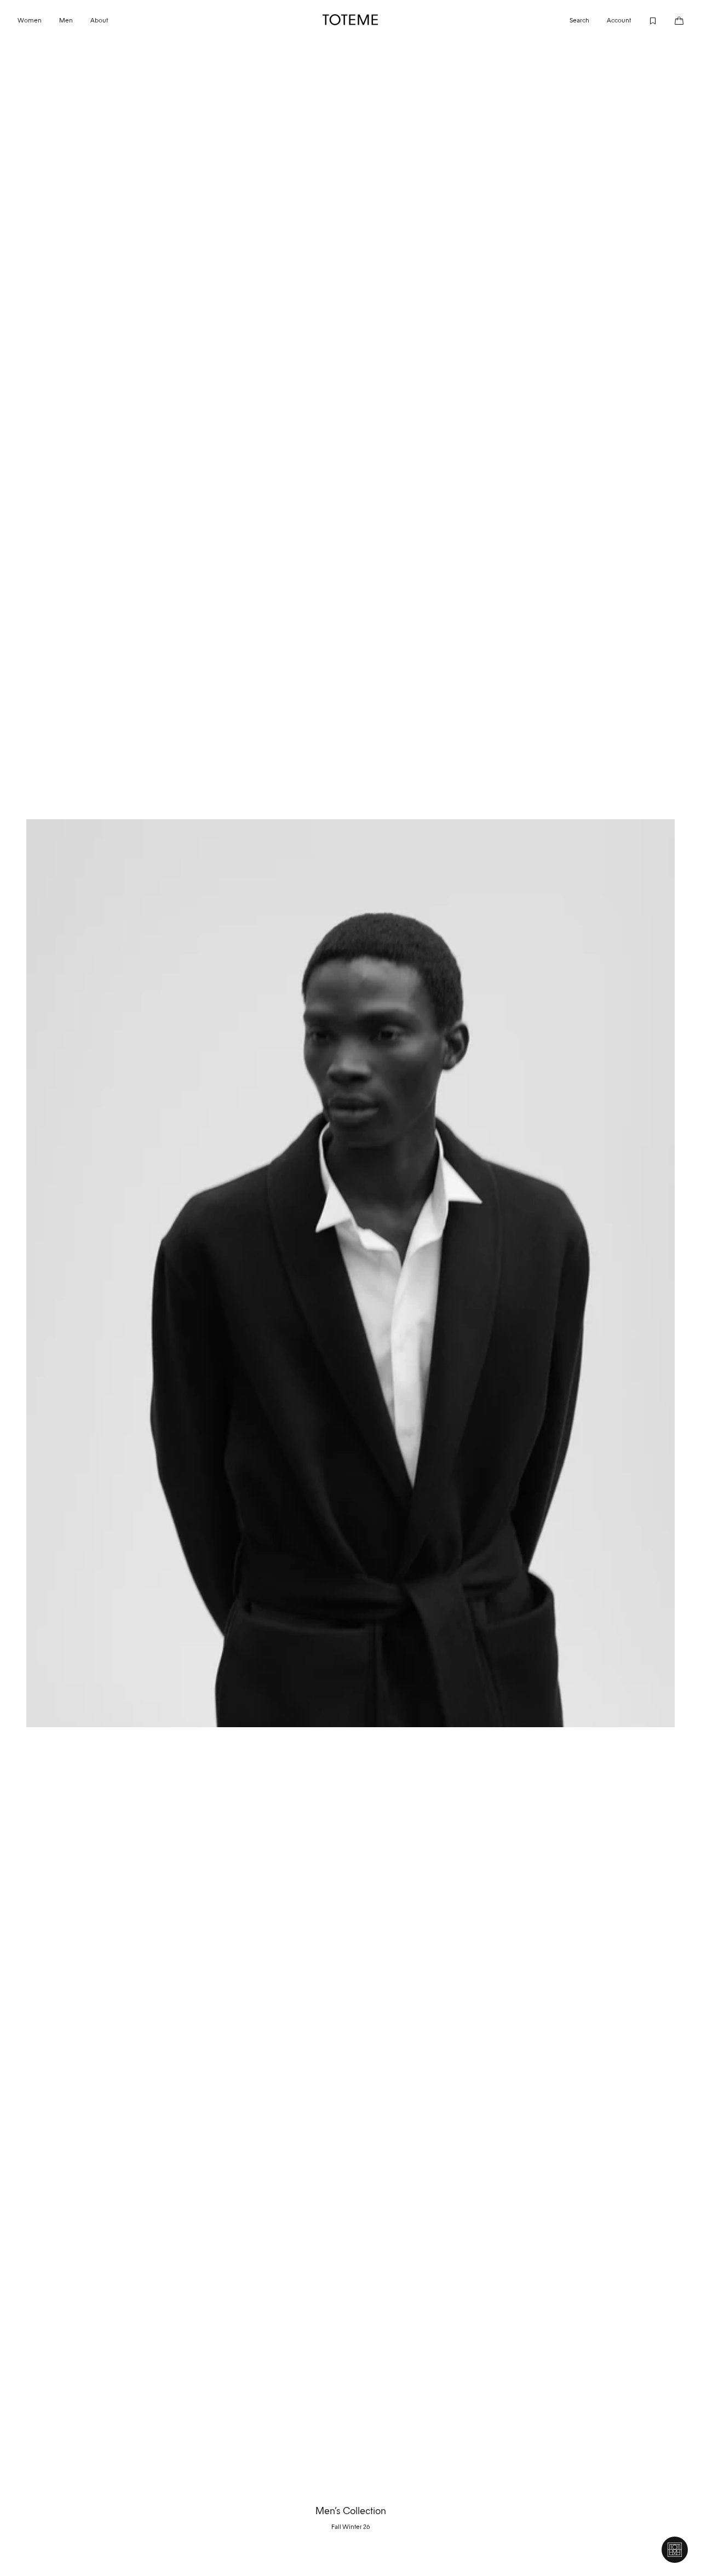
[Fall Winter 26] (350, 1273)
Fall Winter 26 (351, 2527)
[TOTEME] (350, 20)
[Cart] (670, 20)
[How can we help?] (675, 2550)
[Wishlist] (644, 20)
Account (619, 20)
